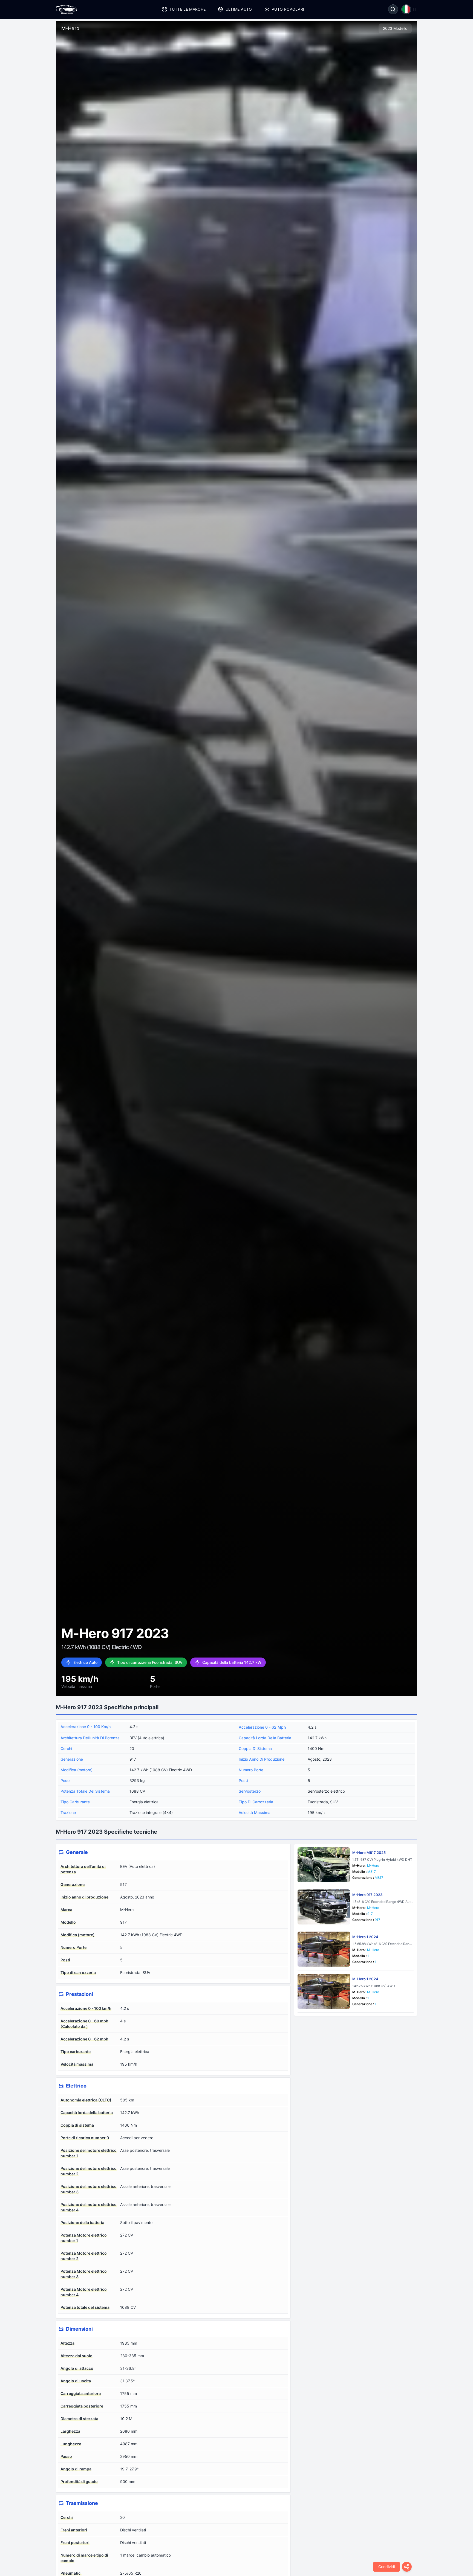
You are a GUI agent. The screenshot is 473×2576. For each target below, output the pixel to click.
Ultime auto (239, 9)
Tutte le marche (188, 9)
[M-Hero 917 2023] (324, 1907)
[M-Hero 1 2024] (324, 1949)
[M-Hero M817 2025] (324, 1865)
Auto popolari (288, 9)
